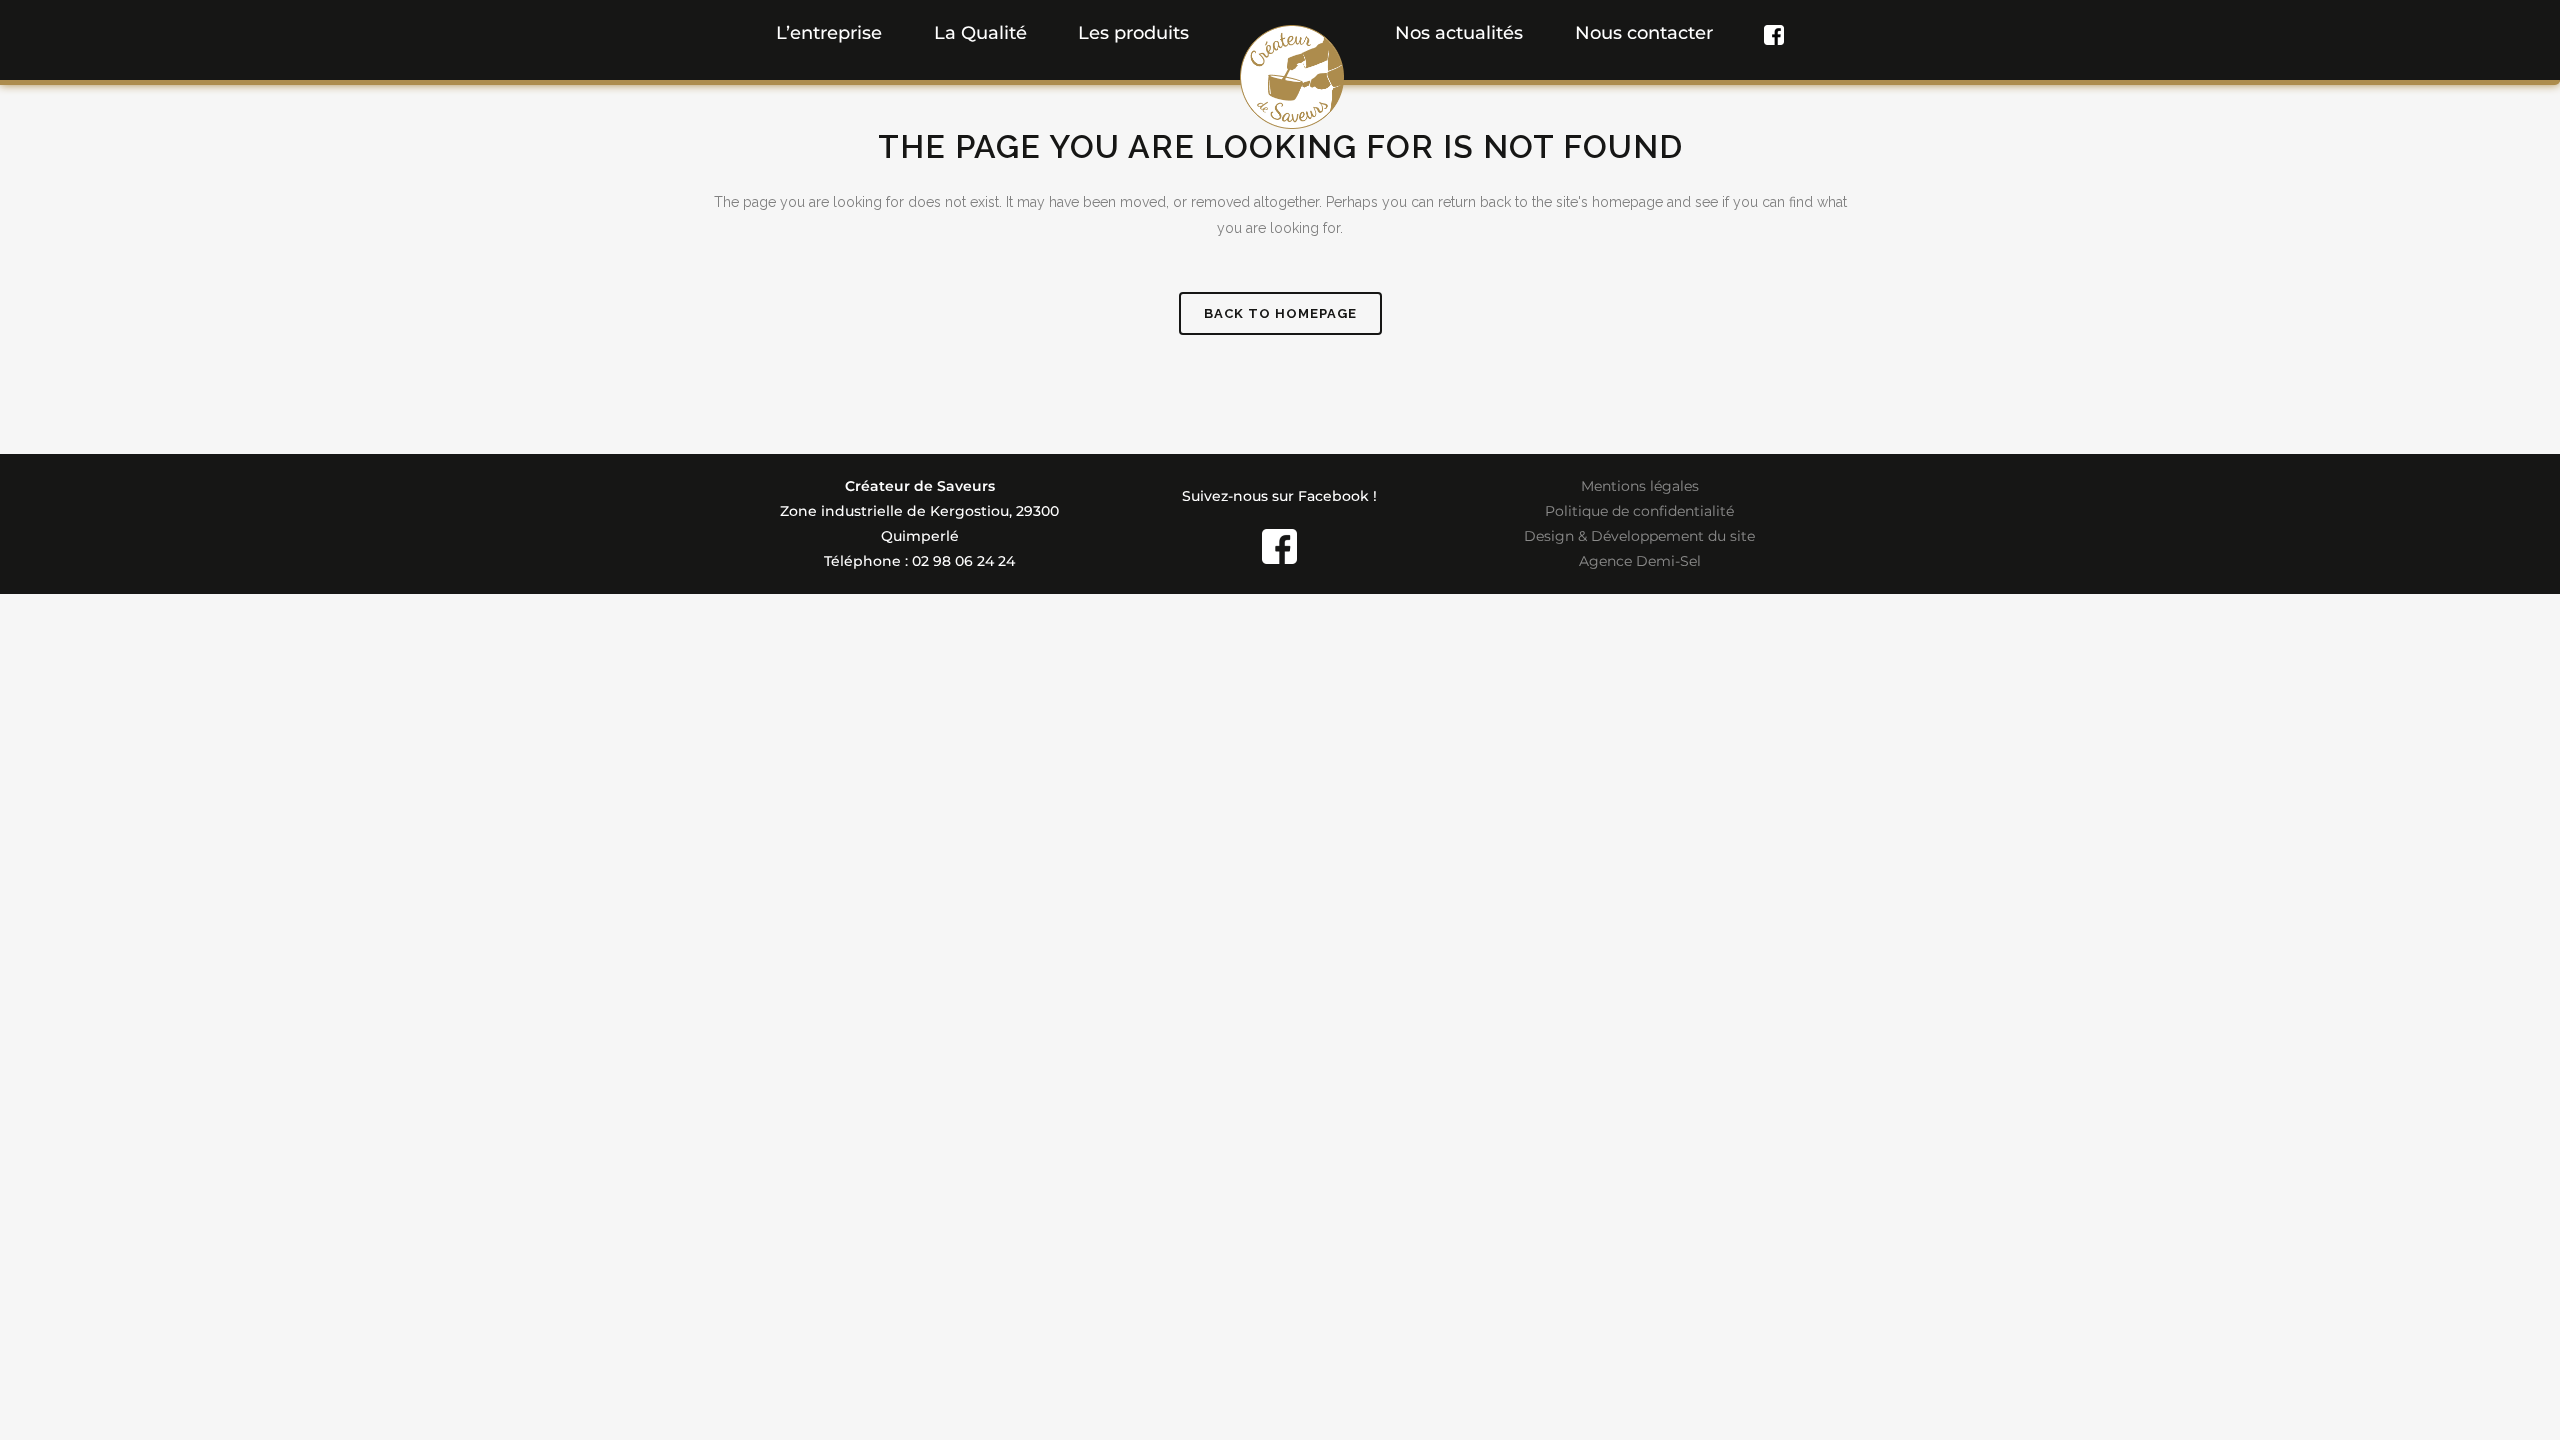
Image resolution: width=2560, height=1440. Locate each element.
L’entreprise (829, 33)
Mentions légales (1640, 486)
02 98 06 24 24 (963, 561)
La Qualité (980, 33)
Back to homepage (1280, 313)
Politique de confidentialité (1639, 511)
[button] (1133, 33)
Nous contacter (1644, 33)
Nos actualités (1459, 33)
